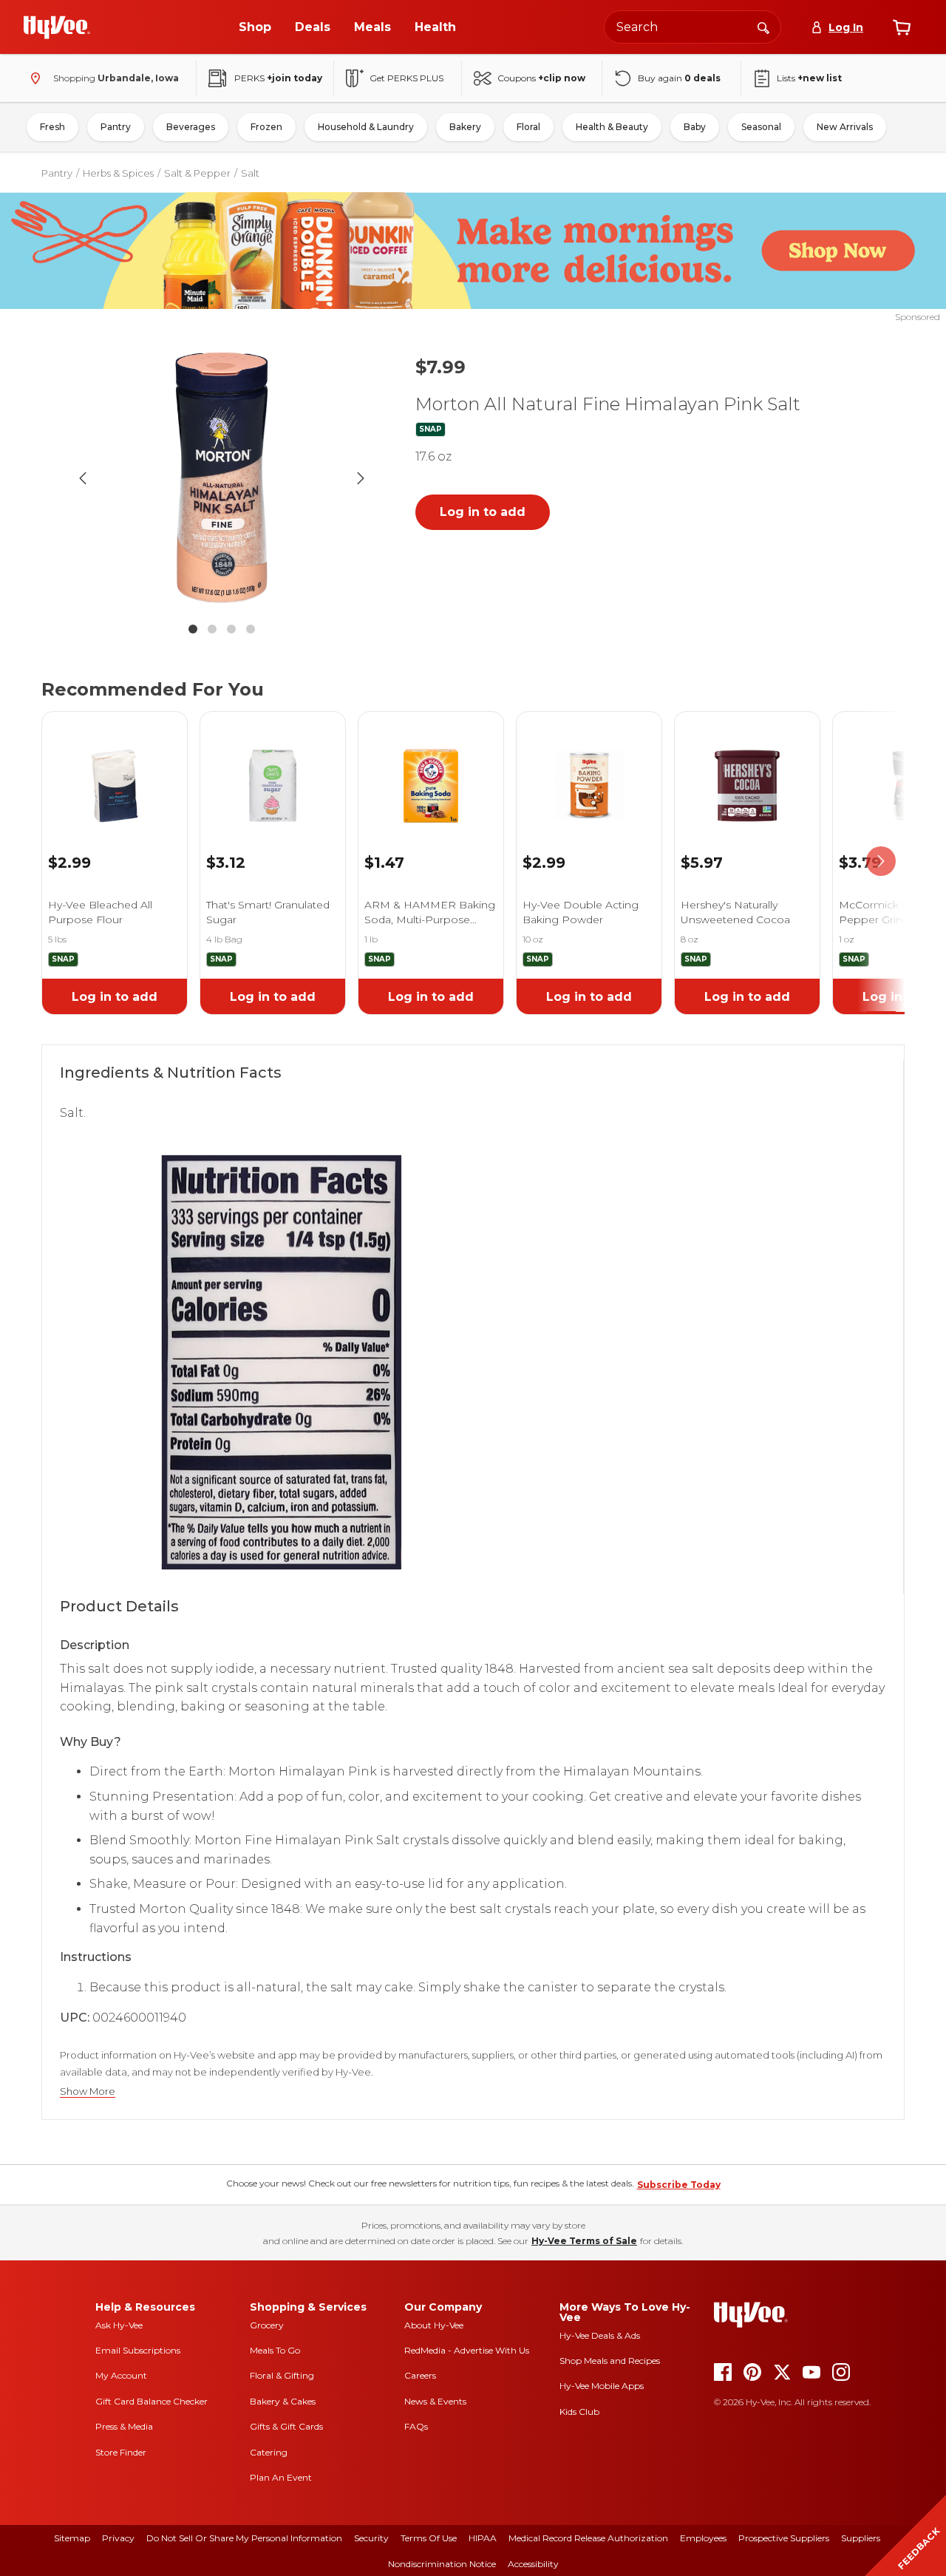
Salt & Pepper (197, 173)
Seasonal (761, 127)
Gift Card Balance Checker (152, 2401)
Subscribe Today (679, 2185)
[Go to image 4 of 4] (251, 629)
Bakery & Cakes (283, 2401)
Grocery (267, 2325)
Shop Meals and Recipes (610, 2361)
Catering (269, 2452)
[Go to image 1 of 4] (193, 629)
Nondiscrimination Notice (442, 2564)
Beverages (191, 127)
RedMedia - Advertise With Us (467, 2350)
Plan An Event (281, 2477)
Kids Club (579, 2412)
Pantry (116, 127)
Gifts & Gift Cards (286, 2426)
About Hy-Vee (434, 2325)
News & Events (435, 2401)
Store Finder (121, 2452)
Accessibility (533, 2564)
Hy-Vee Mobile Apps (602, 2386)
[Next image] (361, 478)
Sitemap (72, 2538)
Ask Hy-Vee (119, 2325)
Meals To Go (275, 2350)
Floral (528, 127)
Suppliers (861, 2538)
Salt (250, 173)
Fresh (52, 127)
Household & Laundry (366, 127)
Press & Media (124, 2426)
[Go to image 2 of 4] (212, 629)
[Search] (763, 27)
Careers (420, 2375)
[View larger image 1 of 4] (222, 478)
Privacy (118, 2538)
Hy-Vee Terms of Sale (584, 2241)
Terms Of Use (429, 2538)
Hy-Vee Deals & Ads (600, 2335)
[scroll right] (881, 862)
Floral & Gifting (282, 2375)
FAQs (416, 2426)
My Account (121, 2375)
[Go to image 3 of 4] (231, 629)
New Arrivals (845, 127)
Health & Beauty (612, 127)
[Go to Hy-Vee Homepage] (57, 27)
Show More (88, 2091)
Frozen (266, 127)
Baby (695, 127)
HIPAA (483, 2538)
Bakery (465, 127)
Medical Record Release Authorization (588, 2538)
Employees (703, 2538)
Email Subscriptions (138, 2350)
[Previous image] (83, 478)
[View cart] (902, 27)
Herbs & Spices (118, 173)
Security (371, 2538)
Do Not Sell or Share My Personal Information (244, 2538)
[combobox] (693, 27)
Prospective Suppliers (784, 2538)
